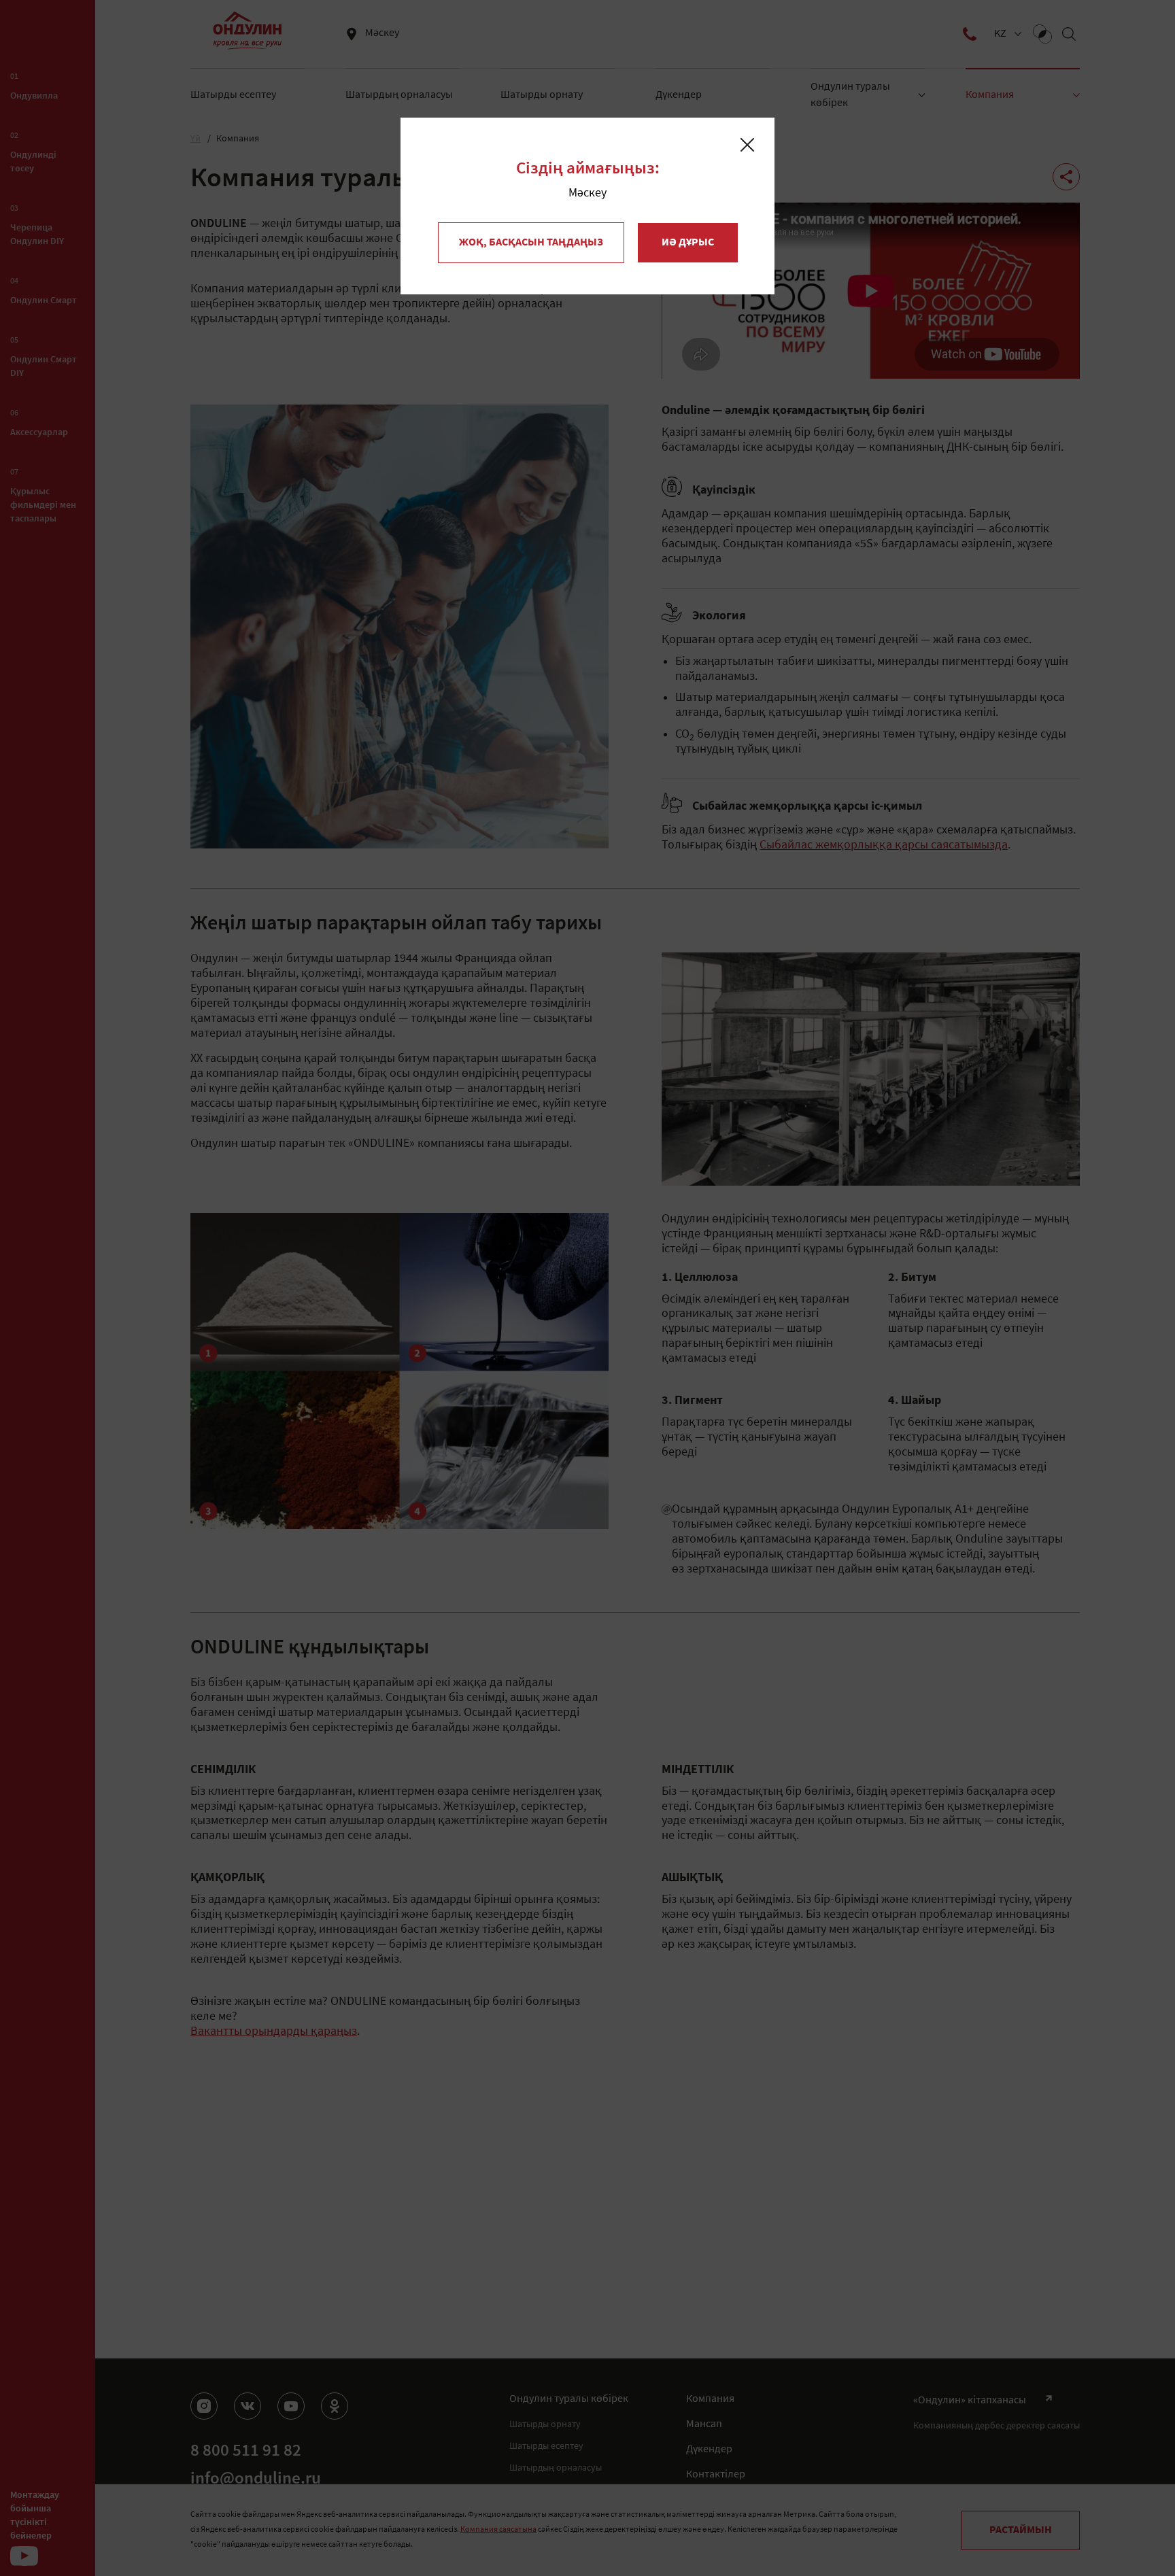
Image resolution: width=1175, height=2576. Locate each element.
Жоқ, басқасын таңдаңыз (531, 243)
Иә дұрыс (688, 243)
